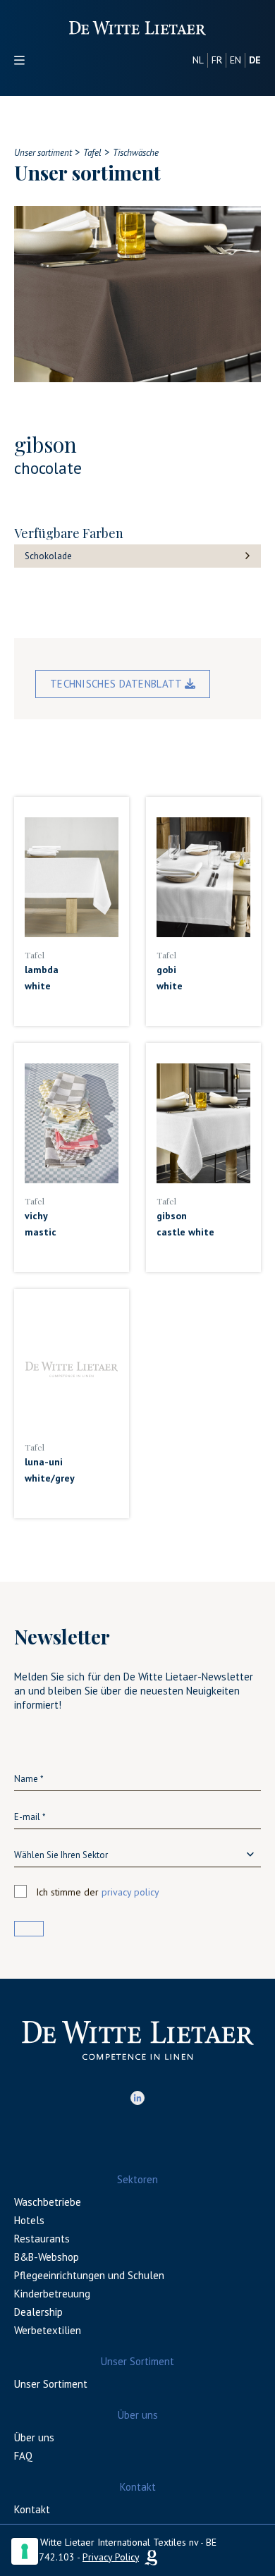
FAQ (23, 2456)
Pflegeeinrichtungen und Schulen (89, 2275)
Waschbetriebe (48, 2202)
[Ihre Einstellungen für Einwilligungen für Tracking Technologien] (25, 2551)
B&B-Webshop (47, 2257)
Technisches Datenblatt (117, 684)
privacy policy (130, 1892)
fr (217, 60)
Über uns (34, 2437)
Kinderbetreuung (52, 2294)
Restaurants (42, 2239)
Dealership (38, 2312)
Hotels (29, 2220)
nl (198, 60)
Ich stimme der (98, 1892)
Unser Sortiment (51, 2384)
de (255, 60)
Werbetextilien (48, 2330)
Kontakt (32, 2509)
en (236, 60)
